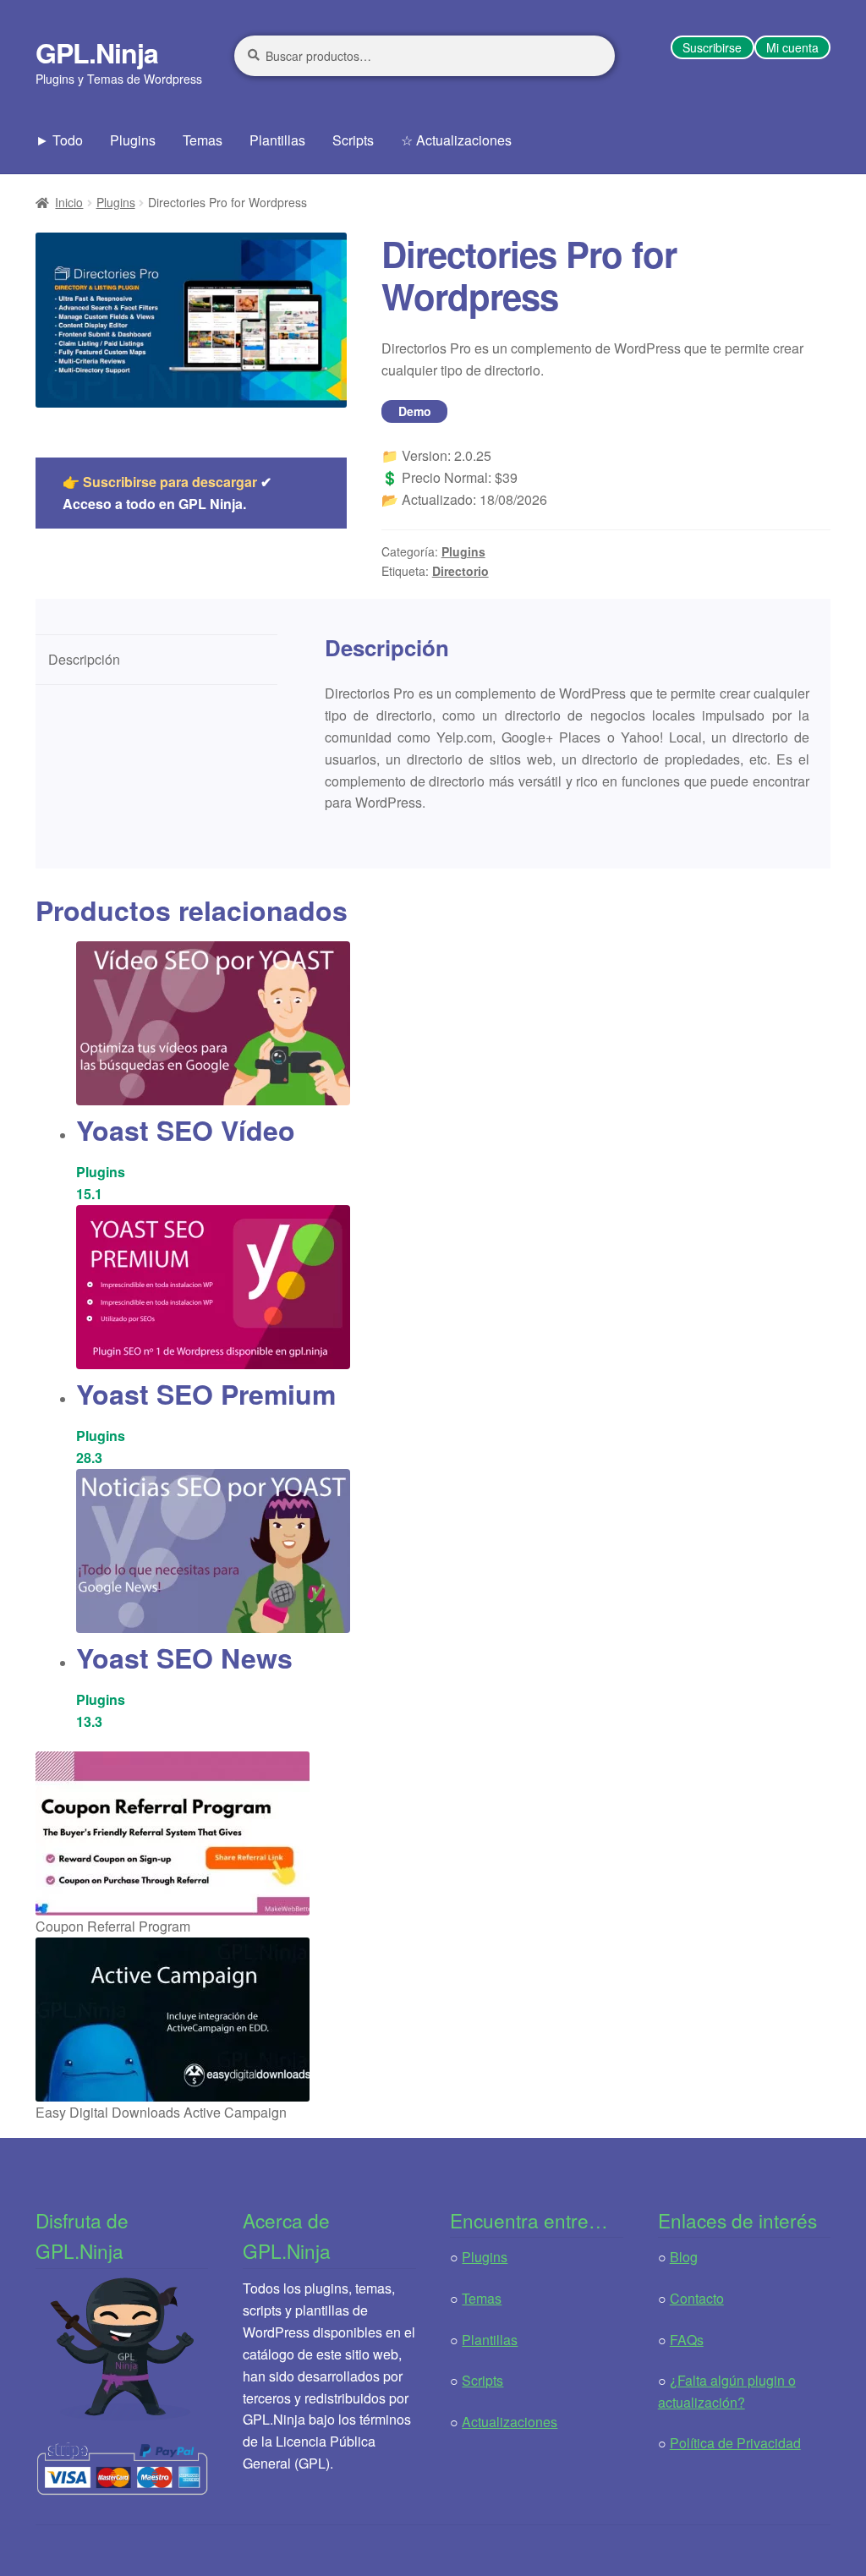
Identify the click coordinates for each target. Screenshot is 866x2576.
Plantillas (277, 140)
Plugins (133, 140)
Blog (684, 2257)
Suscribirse (712, 47)
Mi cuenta (792, 47)
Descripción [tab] (84, 659)
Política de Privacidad (735, 2443)
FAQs (687, 2340)
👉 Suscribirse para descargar (160, 482)
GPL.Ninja (97, 52)
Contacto (697, 2298)
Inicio (69, 202)
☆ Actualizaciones (456, 140)
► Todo (59, 140)
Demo (415, 411)
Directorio (460, 571)
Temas (203, 140)
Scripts (353, 140)
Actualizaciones (510, 2422)
